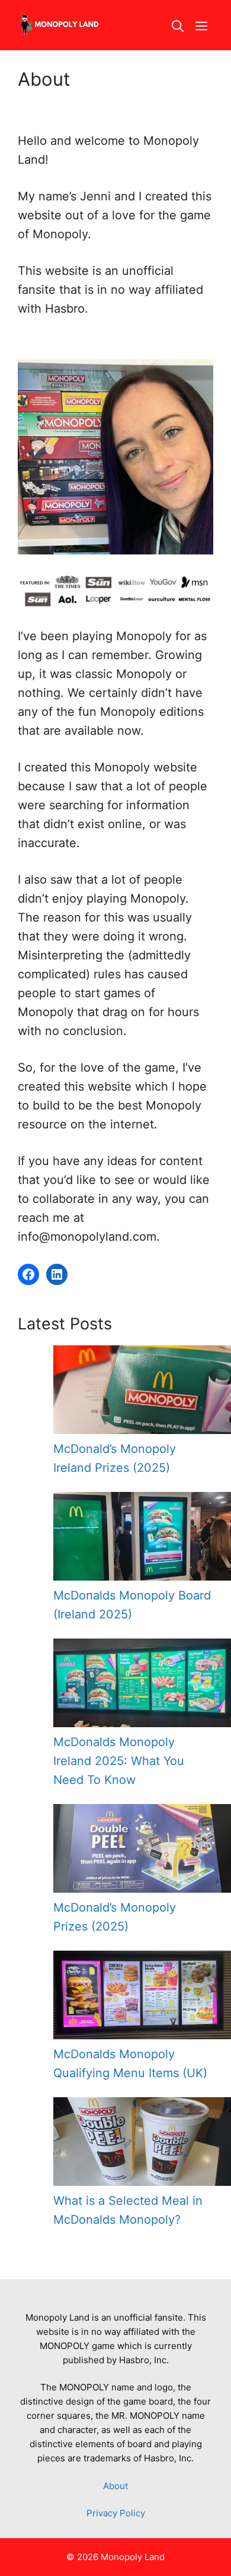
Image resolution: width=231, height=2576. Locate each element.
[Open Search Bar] (178, 25)
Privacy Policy (116, 2513)
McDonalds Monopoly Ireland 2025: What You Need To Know (119, 1761)
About (115, 2486)
